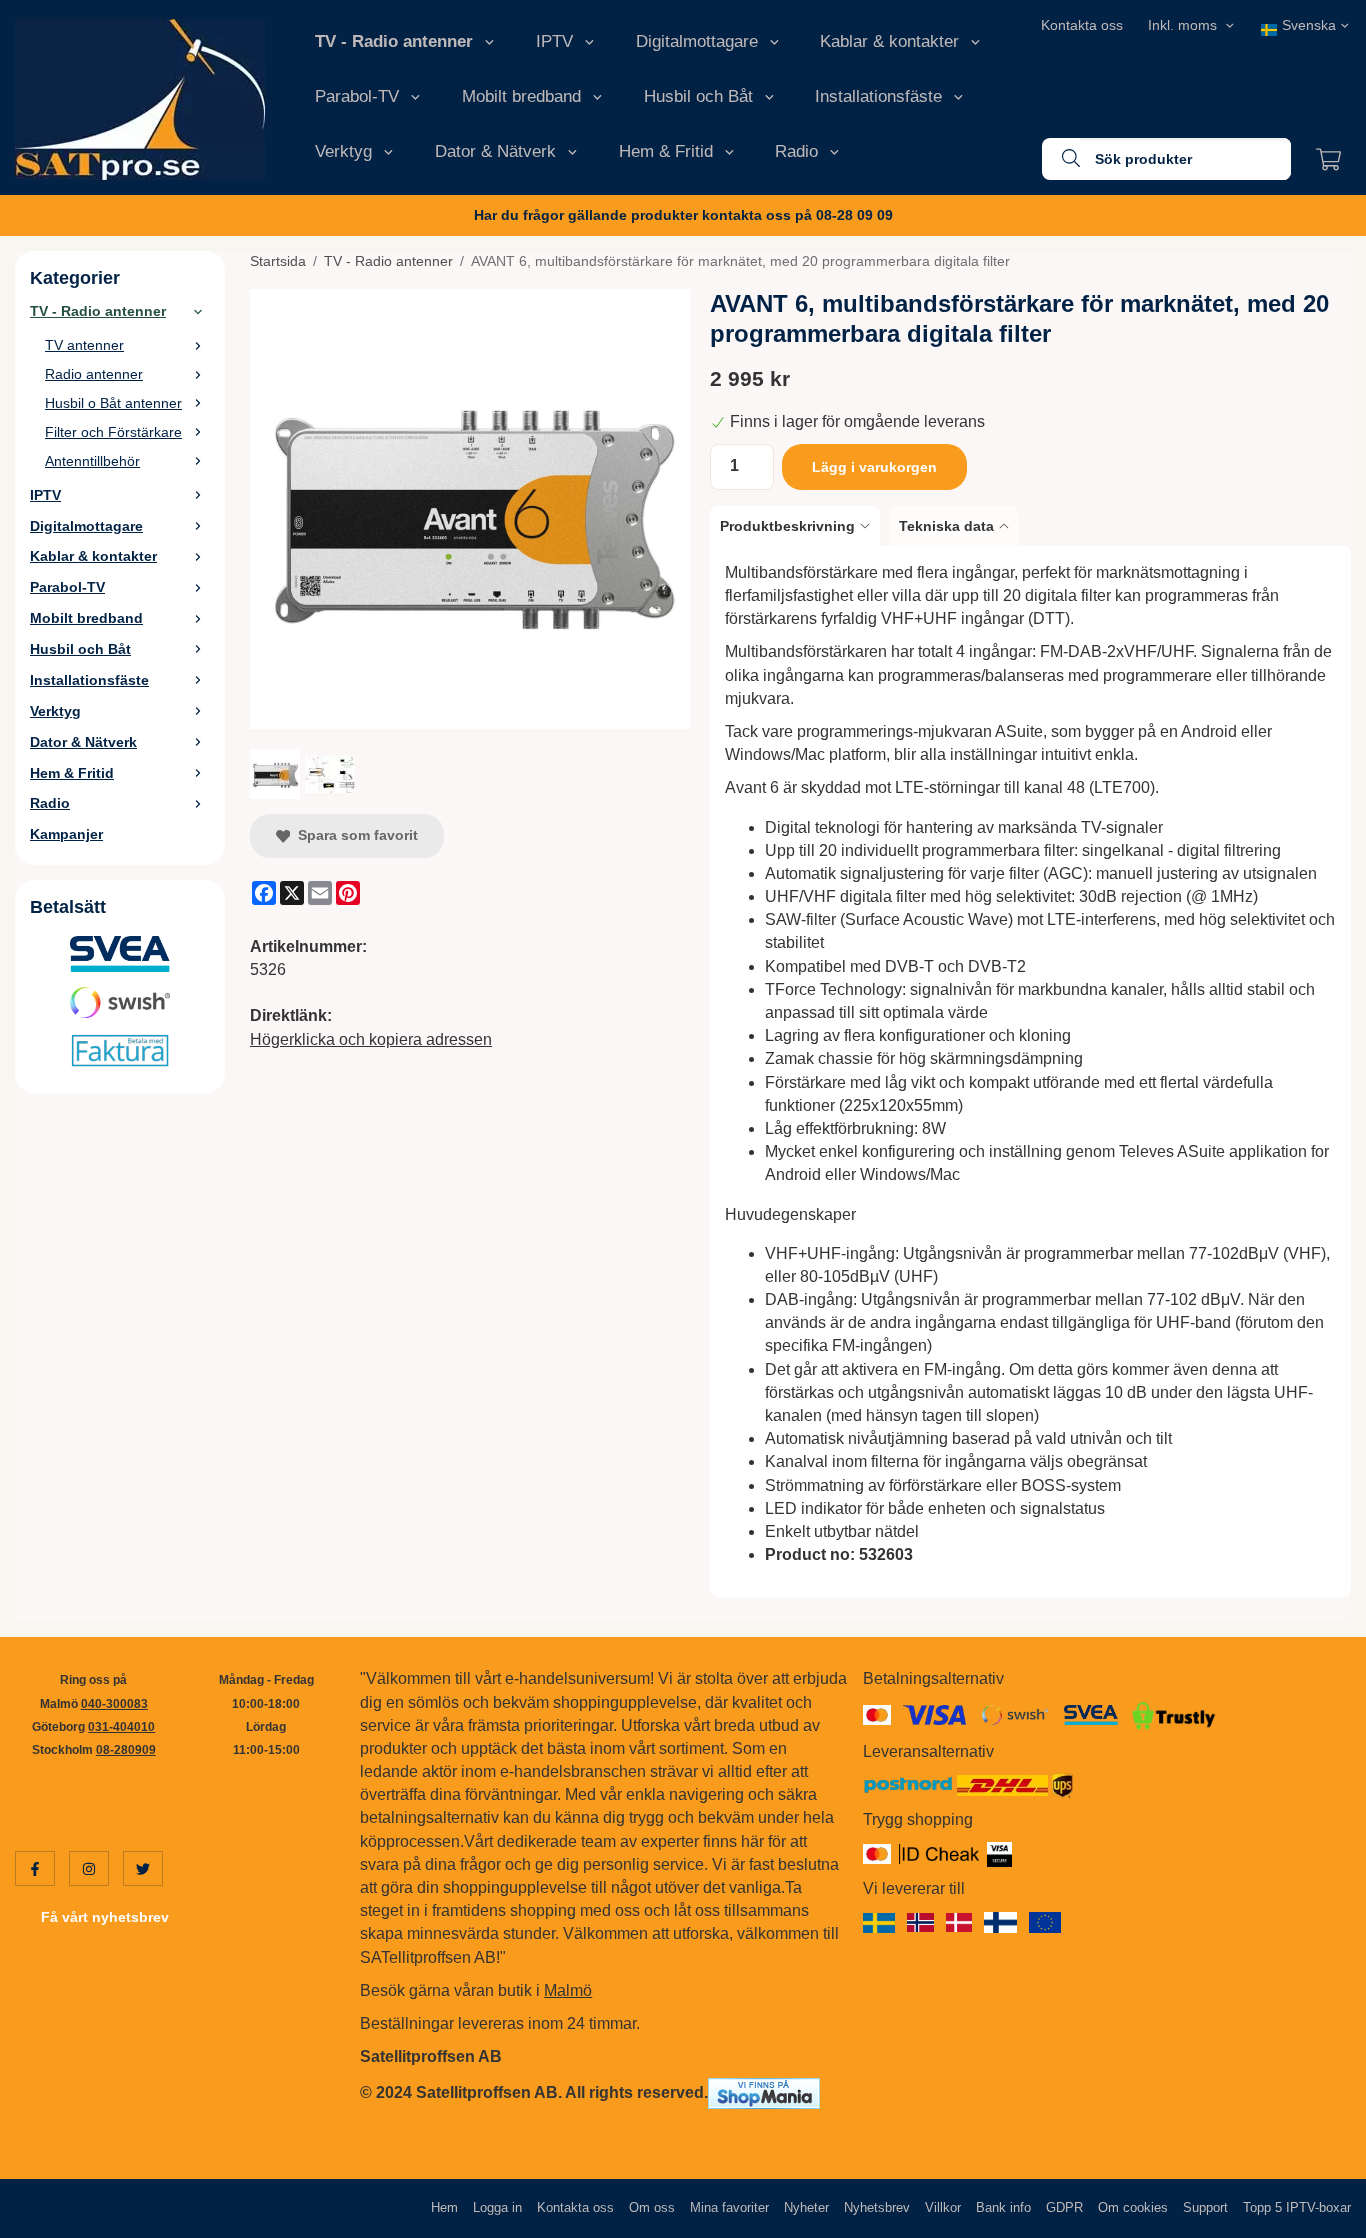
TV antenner (84, 345)
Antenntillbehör (92, 461)
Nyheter (806, 2207)
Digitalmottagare (697, 41)
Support (1205, 2207)
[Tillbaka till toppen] (1323, 2210)
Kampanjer (66, 834)
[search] (1061, 159)
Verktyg (343, 151)
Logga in (497, 2207)
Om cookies (1133, 2207)
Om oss (652, 2207)
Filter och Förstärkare (113, 432)
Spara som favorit (354, 835)
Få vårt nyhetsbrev (105, 1917)
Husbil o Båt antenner (113, 403)
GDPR (1064, 2207)
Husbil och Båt (698, 96)
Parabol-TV (357, 96)
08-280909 (126, 1750)
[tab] (799, 526)
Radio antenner (94, 374)
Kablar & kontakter (889, 41)
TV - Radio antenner (394, 41)
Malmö (568, 1990)
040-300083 (114, 1704)
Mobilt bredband (521, 96)
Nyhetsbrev (877, 2207)
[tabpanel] (1030, 1072)
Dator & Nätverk (495, 151)
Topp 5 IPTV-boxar (1297, 2207)
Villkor (943, 2207)
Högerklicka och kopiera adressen (371, 1039)
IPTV (554, 41)
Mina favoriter (729, 2207)
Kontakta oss (1082, 25)
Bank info (1003, 2207)
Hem (444, 2207)
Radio (796, 151)
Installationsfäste (878, 96)
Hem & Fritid (666, 151)
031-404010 (121, 1727)
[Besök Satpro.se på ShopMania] (764, 2092)
